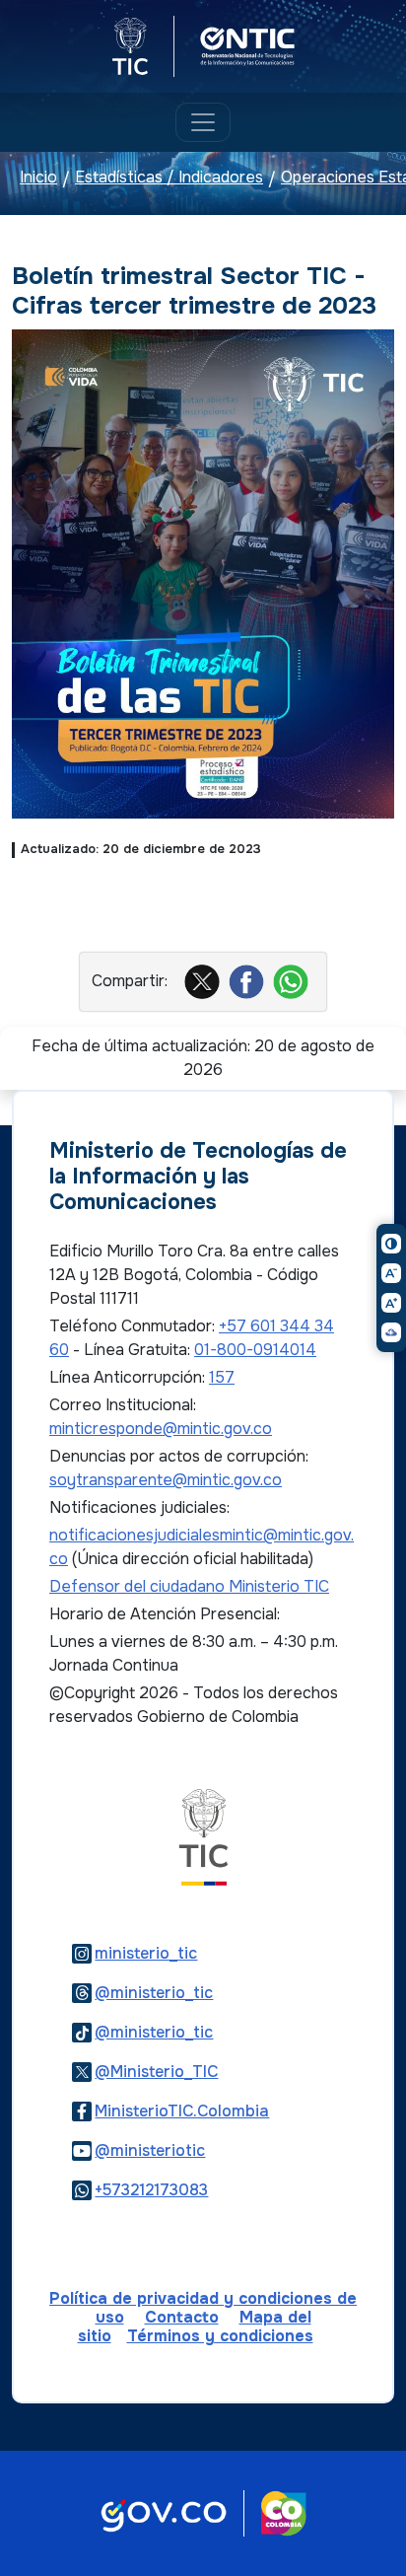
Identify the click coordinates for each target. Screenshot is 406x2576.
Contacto (182, 2317)
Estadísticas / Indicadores (169, 179)
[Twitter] (204, 981)
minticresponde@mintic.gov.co (161, 1429)
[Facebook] (249, 981)
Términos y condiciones (220, 2336)
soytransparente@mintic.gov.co (166, 1480)
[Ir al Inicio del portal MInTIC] (203, 1836)
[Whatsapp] (293, 981)
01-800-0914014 (255, 1350)
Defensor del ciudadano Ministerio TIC (189, 1586)
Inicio (38, 179)
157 (222, 1377)
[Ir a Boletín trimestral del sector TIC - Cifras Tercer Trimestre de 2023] (203, 572)
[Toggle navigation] (203, 122)
